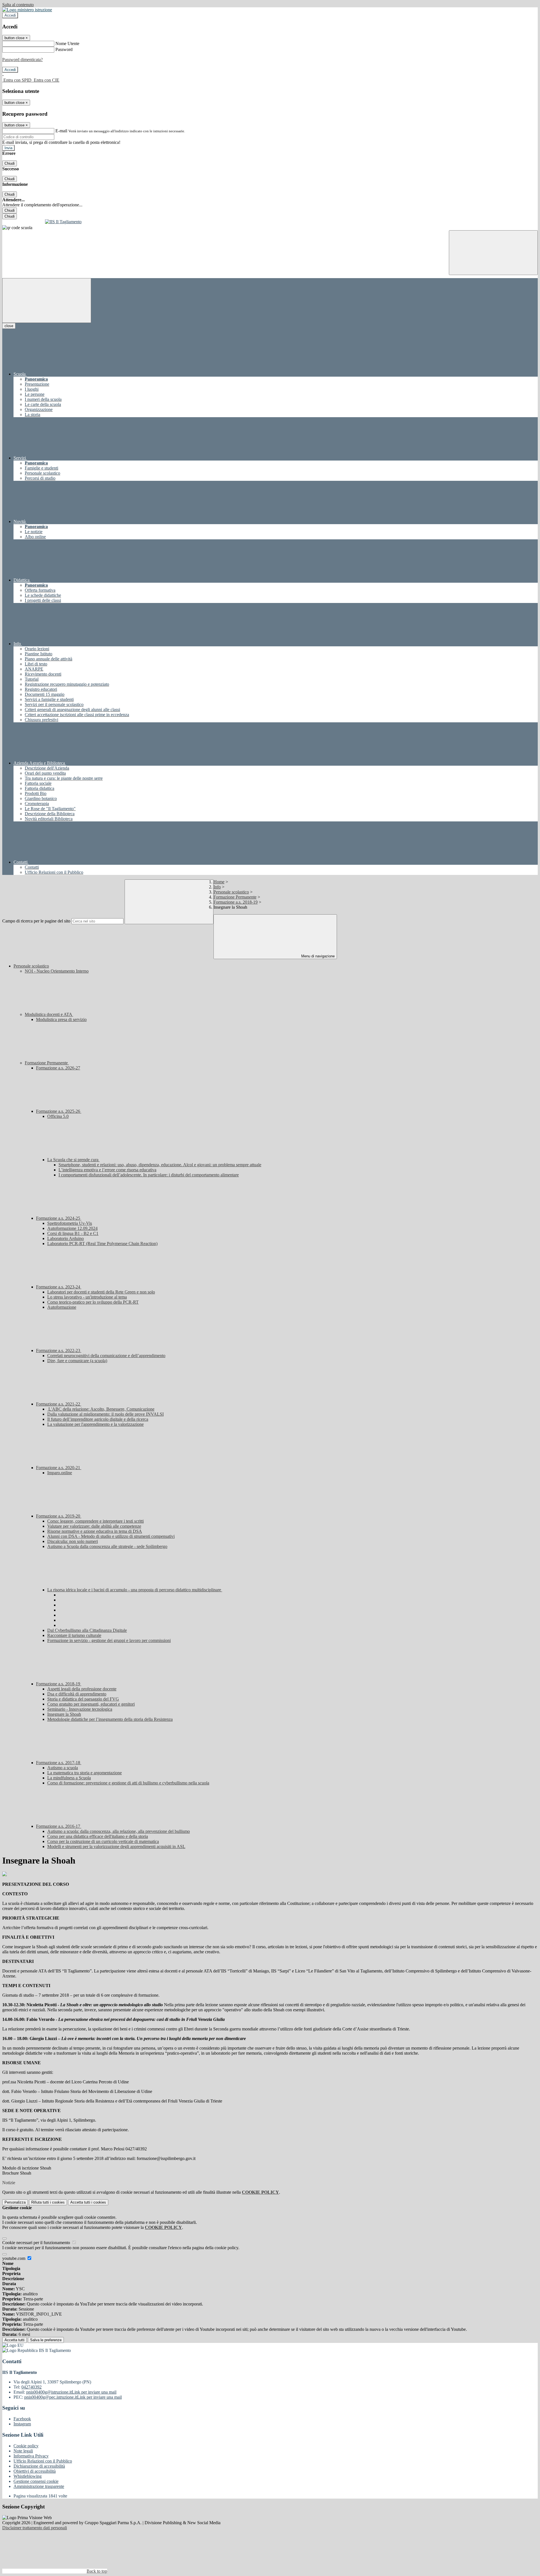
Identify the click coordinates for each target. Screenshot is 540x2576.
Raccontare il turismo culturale (74, 1635)
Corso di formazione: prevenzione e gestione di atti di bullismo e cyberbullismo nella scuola (128, 1783)
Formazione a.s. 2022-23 (59, 1350)
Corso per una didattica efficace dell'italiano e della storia (98, 1836)
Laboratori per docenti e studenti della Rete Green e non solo (101, 1292)
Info (217, 887)
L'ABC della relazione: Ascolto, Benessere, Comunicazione (101, 1409)
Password (64, 49)
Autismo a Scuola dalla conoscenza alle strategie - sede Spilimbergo (107, 1546)
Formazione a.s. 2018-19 (236, 902)
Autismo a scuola (63, 1768)
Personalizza (15, 2202)
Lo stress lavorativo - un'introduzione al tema (87, 1297)
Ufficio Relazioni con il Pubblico (43, 2461)
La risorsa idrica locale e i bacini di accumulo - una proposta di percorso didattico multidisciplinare (135, 1590)
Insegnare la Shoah (64, 1714)
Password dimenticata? (22, 60)
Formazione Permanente (235, 897)
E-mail (61, 131)
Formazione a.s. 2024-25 (59, 1218)
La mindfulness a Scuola (69, 1778)
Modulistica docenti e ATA (49, 1014)
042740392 (31, 2387)
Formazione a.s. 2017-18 (59, 1763)
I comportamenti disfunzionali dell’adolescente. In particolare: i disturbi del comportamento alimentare (149, 1175)
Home (219, 882)
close (9, 326)
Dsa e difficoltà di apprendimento (77, 1694)
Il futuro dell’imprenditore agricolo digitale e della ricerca (98, 1419)
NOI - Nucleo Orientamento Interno (57, 971)
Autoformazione (62, 1307)
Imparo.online (60, 1473)
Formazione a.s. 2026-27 (58, 1068)
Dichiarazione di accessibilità (39, 2466)
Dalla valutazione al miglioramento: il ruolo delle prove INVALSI (105, 1414)
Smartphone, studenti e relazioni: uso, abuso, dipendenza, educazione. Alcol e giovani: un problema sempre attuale (160, 1165)
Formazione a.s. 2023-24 (59, 1287)
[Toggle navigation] (47, 301)
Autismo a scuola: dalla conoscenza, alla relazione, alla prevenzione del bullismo (119, 1831)
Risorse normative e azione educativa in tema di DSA (95, 1531)
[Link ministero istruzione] (27, 10)
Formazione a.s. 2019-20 (59, 1516)
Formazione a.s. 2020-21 (59, 1468)
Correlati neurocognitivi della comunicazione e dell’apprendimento (106, 1356)
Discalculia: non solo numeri (73, 1541)
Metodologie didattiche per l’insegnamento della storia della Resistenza (110, 1719)
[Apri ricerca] (493, 253)
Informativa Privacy (31, 2456)
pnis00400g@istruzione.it (71, 2392)
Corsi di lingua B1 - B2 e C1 (73, 1233)
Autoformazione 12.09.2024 (72, 1228)
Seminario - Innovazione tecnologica (80, 1709)
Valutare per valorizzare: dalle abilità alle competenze (94, 1526)
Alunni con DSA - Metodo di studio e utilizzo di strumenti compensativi (111, 1536)
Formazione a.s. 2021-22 (59, 1404)
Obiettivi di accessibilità (35, 2471)
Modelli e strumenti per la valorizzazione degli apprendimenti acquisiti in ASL (116, 1846)
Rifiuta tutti (48, 2202)
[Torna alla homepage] (270, 222)
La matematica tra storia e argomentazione (85, 1773)
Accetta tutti (88, 2202)
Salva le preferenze (46, 2340)
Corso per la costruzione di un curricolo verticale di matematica (103, 1841)
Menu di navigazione (317, 956)
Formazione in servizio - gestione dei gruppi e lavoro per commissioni (109, 1640)
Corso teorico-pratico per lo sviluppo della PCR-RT (93, 1302)
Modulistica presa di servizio (61, 1019)
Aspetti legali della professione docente (82, 1689)
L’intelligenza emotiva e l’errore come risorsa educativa (107, 1170)
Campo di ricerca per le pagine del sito (36, 921)
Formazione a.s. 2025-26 (59, 1111)
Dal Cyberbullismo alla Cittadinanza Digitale (87, 1630)
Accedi (10, 15)
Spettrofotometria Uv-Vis (70, 1223)
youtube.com (14, 2258)
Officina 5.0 (58, 1116)
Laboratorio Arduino (66, 1238)
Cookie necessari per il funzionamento (37, 2243)
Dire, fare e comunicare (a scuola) (77, 1361)
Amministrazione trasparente (39, 2486)
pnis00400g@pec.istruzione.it (73, 2397)
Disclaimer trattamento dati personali (35, 2528)
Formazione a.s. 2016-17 (59, 1826)
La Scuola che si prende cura (73, 1160)
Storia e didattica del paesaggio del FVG (83, 1699)
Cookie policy (26, 2446)
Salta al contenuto (18, 5)
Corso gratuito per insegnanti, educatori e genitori (91, 1704)
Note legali (23, 2451)
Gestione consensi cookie (36, 2481)
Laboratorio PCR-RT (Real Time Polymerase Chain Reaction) (102, 1244)
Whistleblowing (28, 2476)
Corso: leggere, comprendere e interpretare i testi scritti (95, 1521)
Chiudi (10, 163)
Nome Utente (67, 43)
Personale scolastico (231, 892)
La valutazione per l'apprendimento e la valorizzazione (95, 1424)
